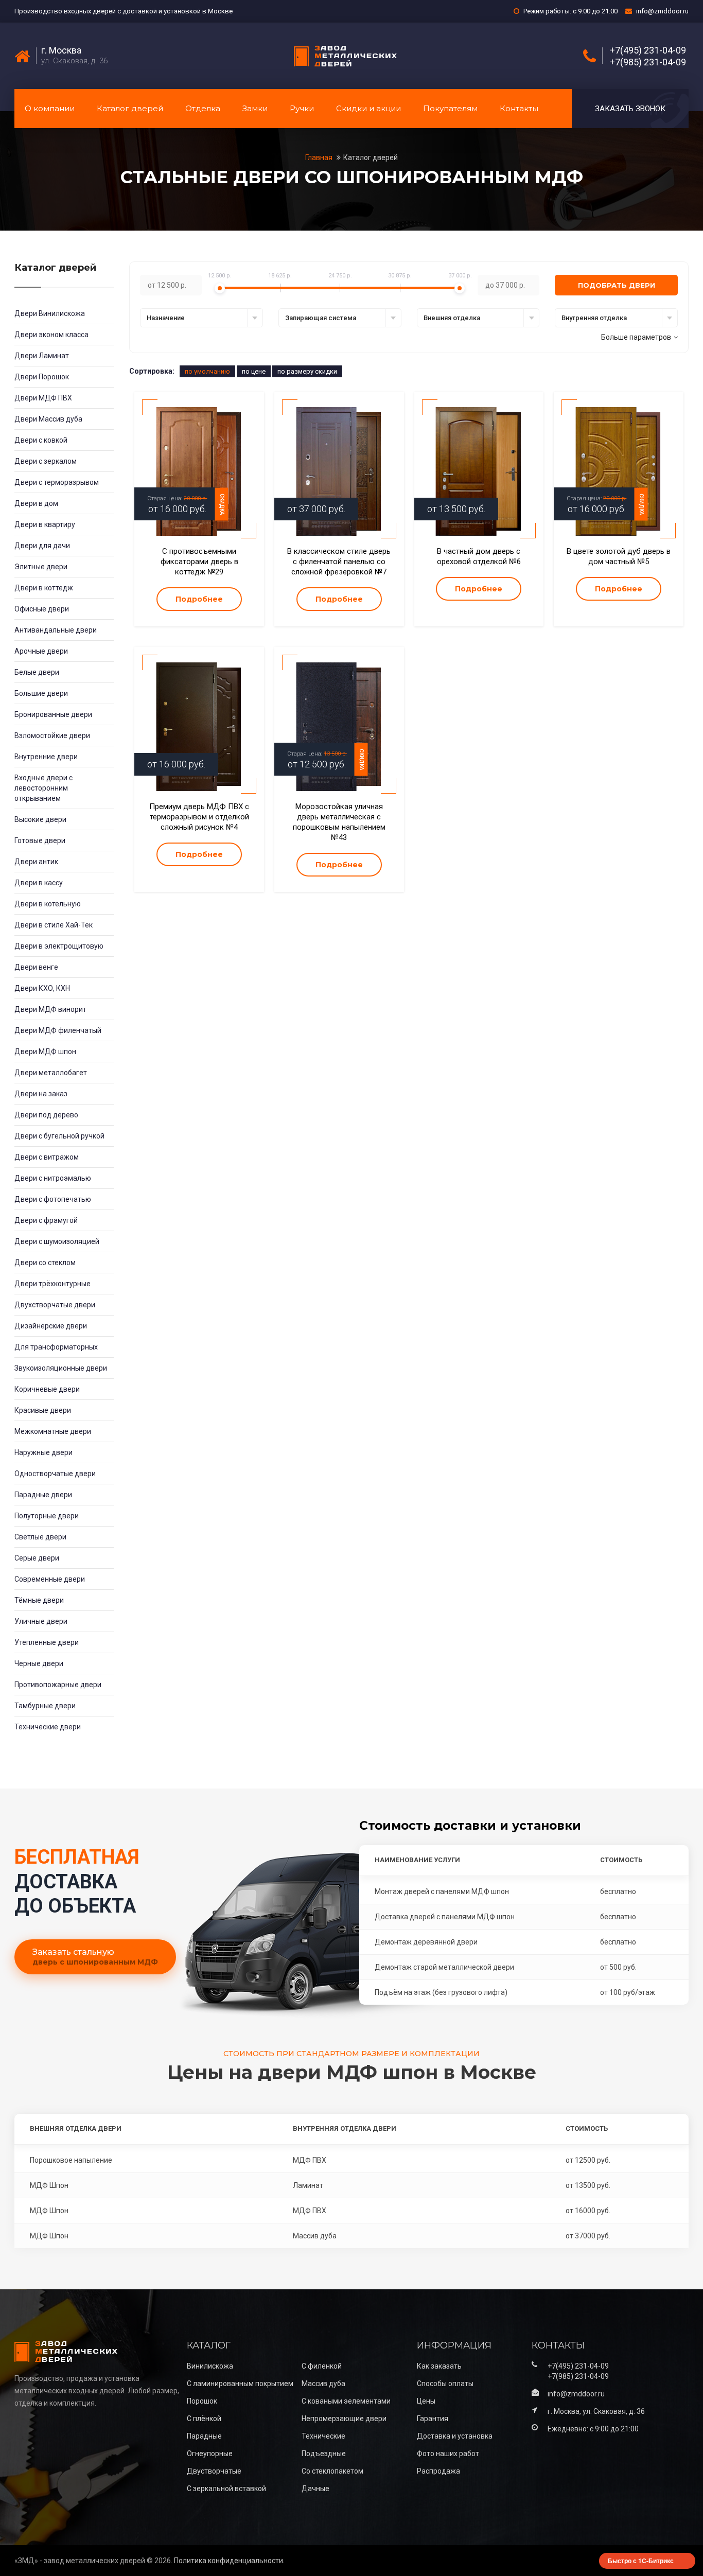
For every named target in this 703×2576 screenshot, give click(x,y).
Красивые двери (43, 1410)
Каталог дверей (130, 108)
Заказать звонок (630, 109)
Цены (426, 2401)
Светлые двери (40, 1537)
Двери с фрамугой (46, 1220)
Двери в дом (36, 503)
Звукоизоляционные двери (61, 1368)
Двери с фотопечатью (53, 1199)
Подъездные (324, 2454)
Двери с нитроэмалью (53, 1178)
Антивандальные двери (56, 630)
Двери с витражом (47, 1157)
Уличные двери (41, 1621)
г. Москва (61, 50)
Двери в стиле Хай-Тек (54, 925)
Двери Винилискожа (50, 313)
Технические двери (48, 1727)
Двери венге (36, 967)
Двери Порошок (42, 377)
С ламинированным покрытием (240, 2384)
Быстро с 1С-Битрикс (641, 2561)
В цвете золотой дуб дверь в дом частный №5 (619, 556)
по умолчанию (207, 371)
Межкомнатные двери (53, 1431)
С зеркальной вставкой (226, 2489)
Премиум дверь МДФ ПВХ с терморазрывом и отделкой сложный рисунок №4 (199, 817)
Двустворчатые (214, 2471)
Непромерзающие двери (344, 2419)
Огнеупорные (210, 2454)
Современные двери (50, 1579)
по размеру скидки (307, 371)
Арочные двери (41, 651)
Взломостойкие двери (52, 735)
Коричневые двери (47, 1389)
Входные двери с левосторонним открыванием (43, 788)
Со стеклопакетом (332, 2471)
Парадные (204, 2436)
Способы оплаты (445, 2384)
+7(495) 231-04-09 (648, 50)
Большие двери (41, 693)
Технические (323, 2436)
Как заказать (439, 2366)
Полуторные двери (47, 1516)
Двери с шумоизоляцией (57, 1241)
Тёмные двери (39, 1600)
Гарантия (433, 2419)
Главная (320, 157)
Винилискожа (210, 2366)
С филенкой (322, 2366)
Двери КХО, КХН (42, 988)
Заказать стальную (95, 1957)
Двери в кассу (39, 883)
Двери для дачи (42, 546)
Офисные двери (42, 609)
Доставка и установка (455, 2436)
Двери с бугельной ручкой (59, 1136)
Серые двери (37, 1558)
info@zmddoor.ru (662, 11)
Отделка (203, 108)
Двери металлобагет (51, 1073)
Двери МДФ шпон (45, 1052)
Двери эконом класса (51, 335)
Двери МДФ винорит (50, 1009)
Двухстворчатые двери (55, 1305)
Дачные (315, 2489)
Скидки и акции (368, 108)
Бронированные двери (53, 714)
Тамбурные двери (45, 1706)
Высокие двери (40, 819)
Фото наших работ (448, 2454)
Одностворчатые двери (55, 1474)
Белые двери (37, 672)
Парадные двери (43, 1495)
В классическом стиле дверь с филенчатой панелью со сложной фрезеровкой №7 (339, 562)
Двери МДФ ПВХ (43, 398)
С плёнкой (204, 2419)
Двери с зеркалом (46, 461)
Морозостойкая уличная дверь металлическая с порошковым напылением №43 (339, 822)
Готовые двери (40, 840)
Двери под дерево (46, 1115)
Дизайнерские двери (51, 1326)
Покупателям (450, 108)
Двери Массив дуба (48, 419)
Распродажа (438, 2471)
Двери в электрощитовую (59, 946)
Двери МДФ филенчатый (58, 1030)
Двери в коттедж (44, 588)
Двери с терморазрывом (57, 482)
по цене (254, 371)
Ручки (302, 108)
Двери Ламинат (42, 356)
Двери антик (36, 862)
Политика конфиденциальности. (229, 2561)
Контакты (519, 108)
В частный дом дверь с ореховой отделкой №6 (479, 556)
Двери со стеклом (45, 1263)
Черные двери (39, 1663)
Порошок (202, 2401)
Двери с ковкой (41, 440)
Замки (255, 108)
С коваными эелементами (346, 2401)
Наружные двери (43, 1452)
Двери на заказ (41, 1094)
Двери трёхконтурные (52, 1284)
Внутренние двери (46, 757)
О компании (50, 108)
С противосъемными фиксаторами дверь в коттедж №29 (199, 562)
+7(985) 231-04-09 (648, 62)
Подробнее (199, 599)
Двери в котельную (48, 904)
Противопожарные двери (58, 1685)
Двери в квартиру (45, 524)
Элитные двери (41, 567)
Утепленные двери (47, 1642)
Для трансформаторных (56, 1347)
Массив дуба (323, 2384)
